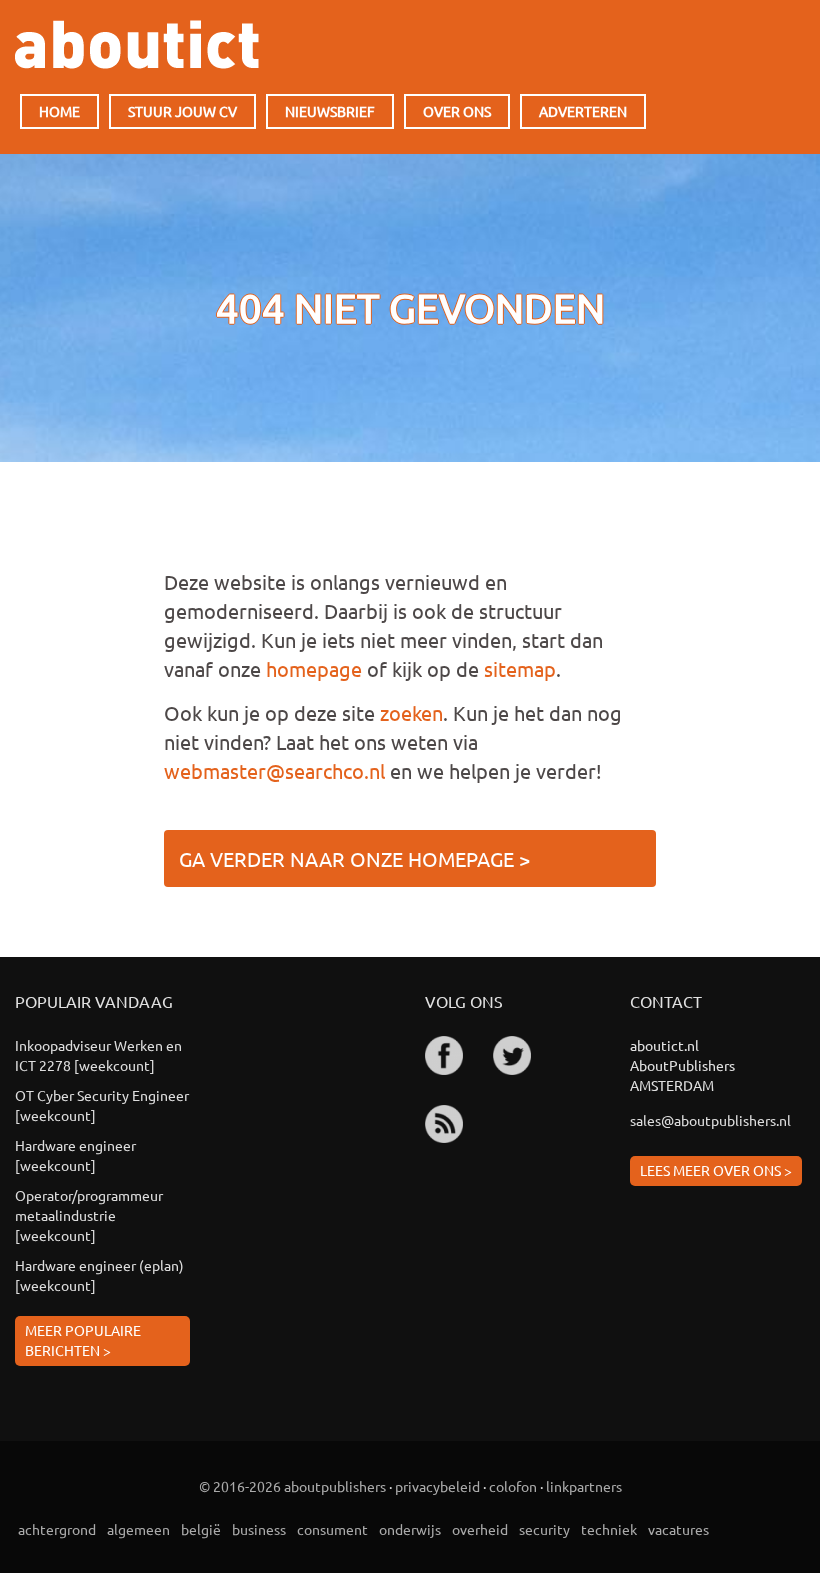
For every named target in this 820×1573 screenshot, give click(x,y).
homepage (314, 668)
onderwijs (410, 1529)
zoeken (411, 712)
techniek (609, 1529)
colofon (513, 1486)
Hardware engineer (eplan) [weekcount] (99, 1275)
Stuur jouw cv (182, 111)
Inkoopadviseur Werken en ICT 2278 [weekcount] (98, 1055)
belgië (201, 1529)
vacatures (678, 1529)
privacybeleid (437, 1486)
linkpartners (584, 1486)
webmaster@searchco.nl (274, 770)
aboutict (137, 44)
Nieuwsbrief (330, 111)
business (259, 1529)
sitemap (520, 668)
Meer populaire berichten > (83, 1340)
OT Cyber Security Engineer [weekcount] (102, 1105)
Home (59, 111)
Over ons (457, 111)
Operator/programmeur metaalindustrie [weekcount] (89, 1215)
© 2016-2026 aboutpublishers (292, 1486)
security (544, 1529)
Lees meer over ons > (716, 1170)
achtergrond (57, 1529)
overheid (480, 1529)
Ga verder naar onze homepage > (354, 858)
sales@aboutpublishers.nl (710, 1120)
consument (332, 1529)
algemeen (138, 1529)
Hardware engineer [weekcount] (75, 1155)
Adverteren (583, 111)
